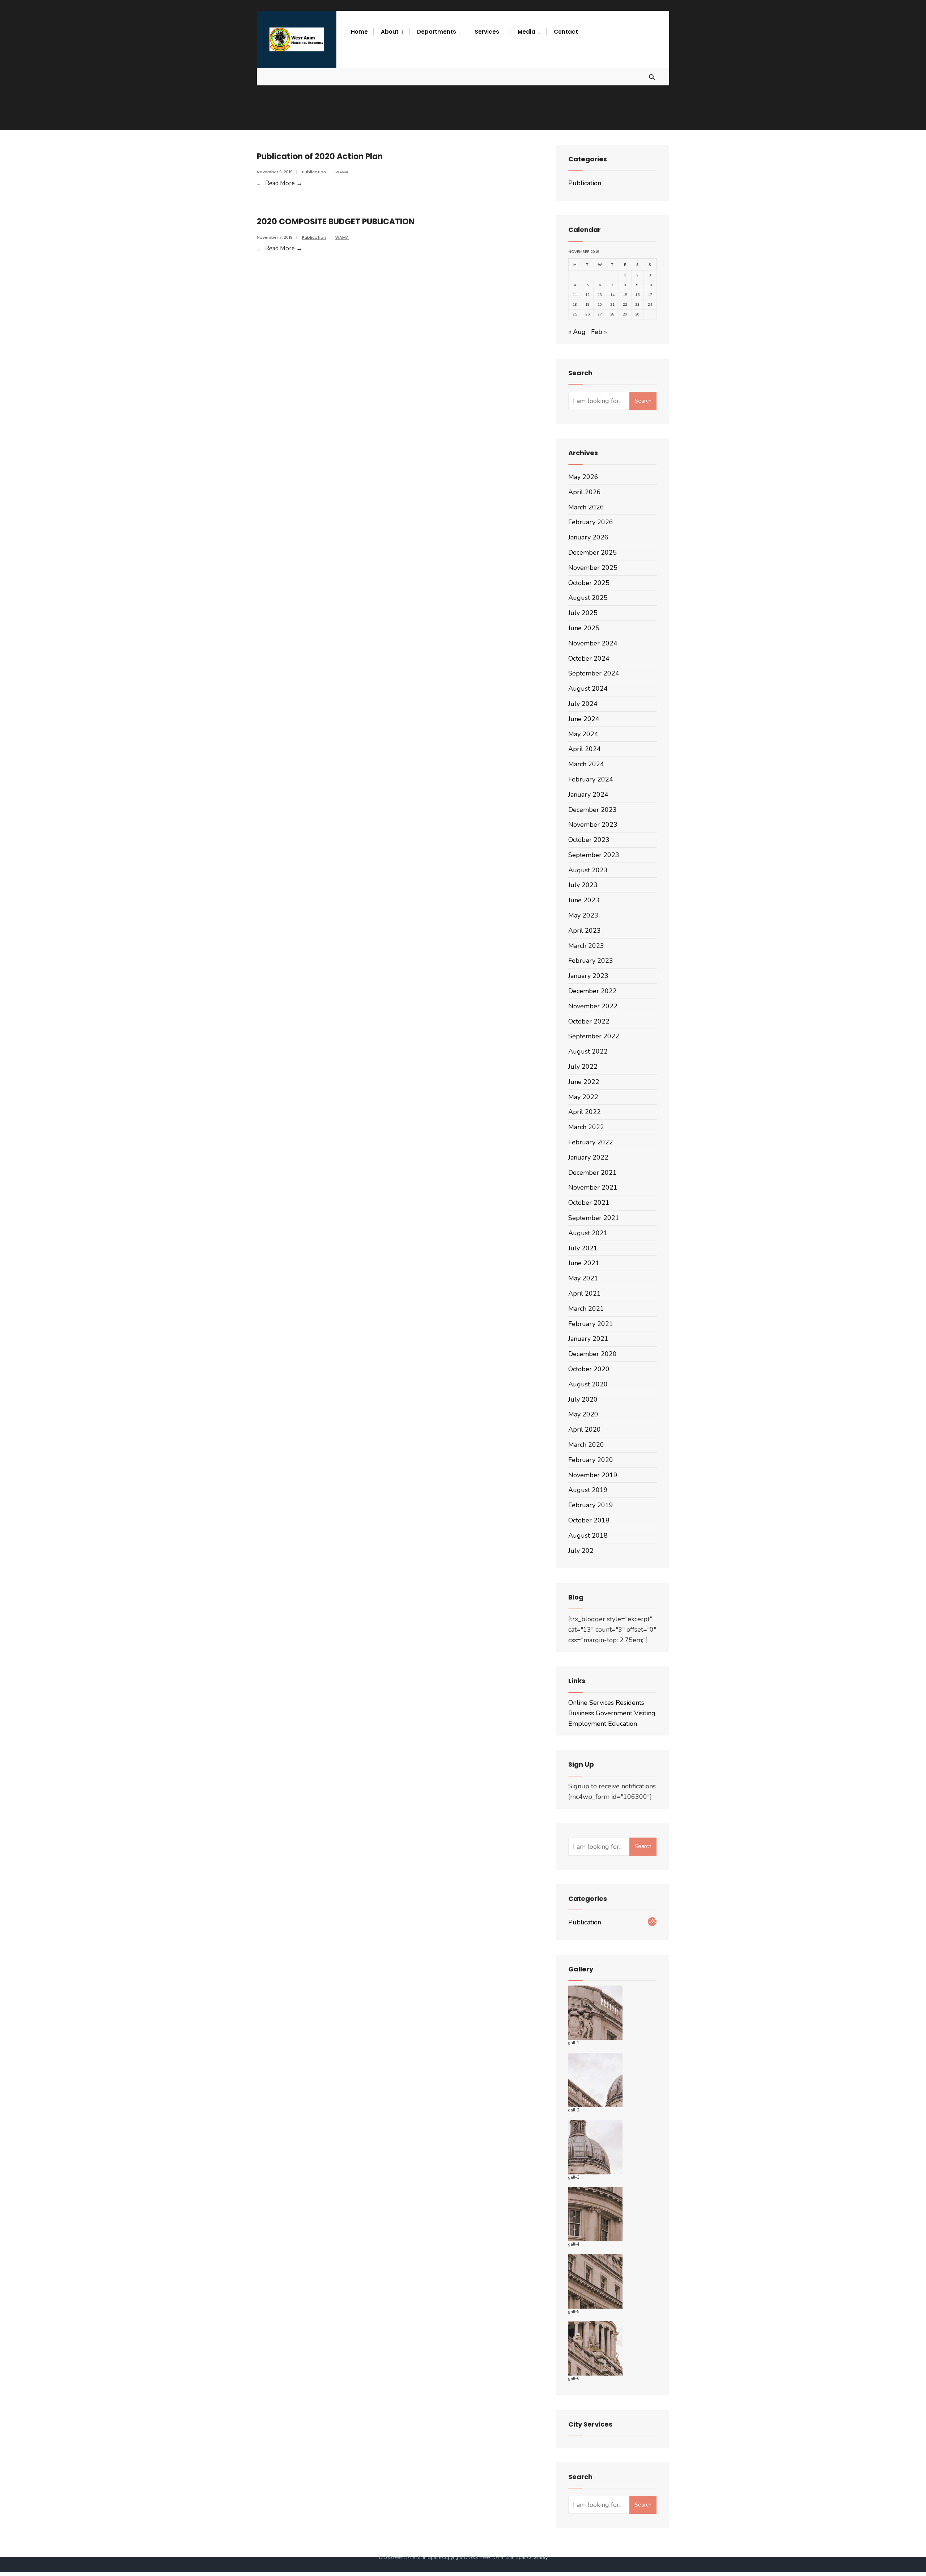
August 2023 (588, 870)
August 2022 (588, 1051)
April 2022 (585, 1112)
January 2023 (588, 976)
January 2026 (588, 537)
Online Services (591, 1703)
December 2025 (592, 552)
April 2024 (585, 749)
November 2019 (593, 1475)
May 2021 (583, 1278)
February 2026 (591, 522)
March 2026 (586, 507)
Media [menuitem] (526, 32)
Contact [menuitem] (566, 32)
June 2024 (584, 719)
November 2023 (593, 825)
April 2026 (585, 492)
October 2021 (589, 1203)
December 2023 (592, 810)
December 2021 (592, 1173)
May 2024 (583, 734)
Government (614, 1713)
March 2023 (586, 946)
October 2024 (589, 658)
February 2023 (591, 961)
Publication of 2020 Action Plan (320, 156)
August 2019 (588, 1490)
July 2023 (583, 885)
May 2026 (583, 477)
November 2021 (593, 1187)
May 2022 (583, 1097)
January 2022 (588, 1157)
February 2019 (591, 1505)
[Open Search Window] (652, 77)
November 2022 (593, 1006)
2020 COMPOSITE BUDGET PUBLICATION (336, 222)
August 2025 (588, 598)
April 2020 (585, 1429)
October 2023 (589, 840)
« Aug (577, 332)
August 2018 (588, 1535)
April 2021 (585, 1293)
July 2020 (583, 1399)
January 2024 (588, 795)
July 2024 (583, 704)
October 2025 (589, 583)
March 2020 (586, 1445)
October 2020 (589, 1369)
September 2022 (594, 1036)
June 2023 (584, 900)
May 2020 (583, 1414)
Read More (284, 183)
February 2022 (591, 1142)
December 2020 (592, 1354)
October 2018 (589, 1520)
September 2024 (594, 673)
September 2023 (594, 855)
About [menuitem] (390, 32)
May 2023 (583, 915)
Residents (630, 1703)
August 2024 (588, 689)
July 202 (581, 1551)
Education (623, 1724)
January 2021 (588, 1339)
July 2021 (583, 1248)
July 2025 (583, 613)
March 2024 (586, 764)
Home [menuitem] (359, 32)
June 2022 (584, 1082)
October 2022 (589, 1021)
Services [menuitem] (487, 32)
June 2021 (584, 1263)
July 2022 (583, 1067)
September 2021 (594, 1218)
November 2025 (593, 568)
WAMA (342, 172)
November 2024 (593, 643)
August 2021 (588, 1233)
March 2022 (586, 1127)
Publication (314, 172)
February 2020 (591, 1460)
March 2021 (586, 1309)
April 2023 (585, 931)
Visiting (645, 1713)
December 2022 (592, 991)
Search (643, 401)
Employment (587, 1724)
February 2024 (591, 779)
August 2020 (588, 1384)
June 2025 (584, 628)
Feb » (599, 332)
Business (581, 1713)
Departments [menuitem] (437, 32)
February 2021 (591, 1324)
